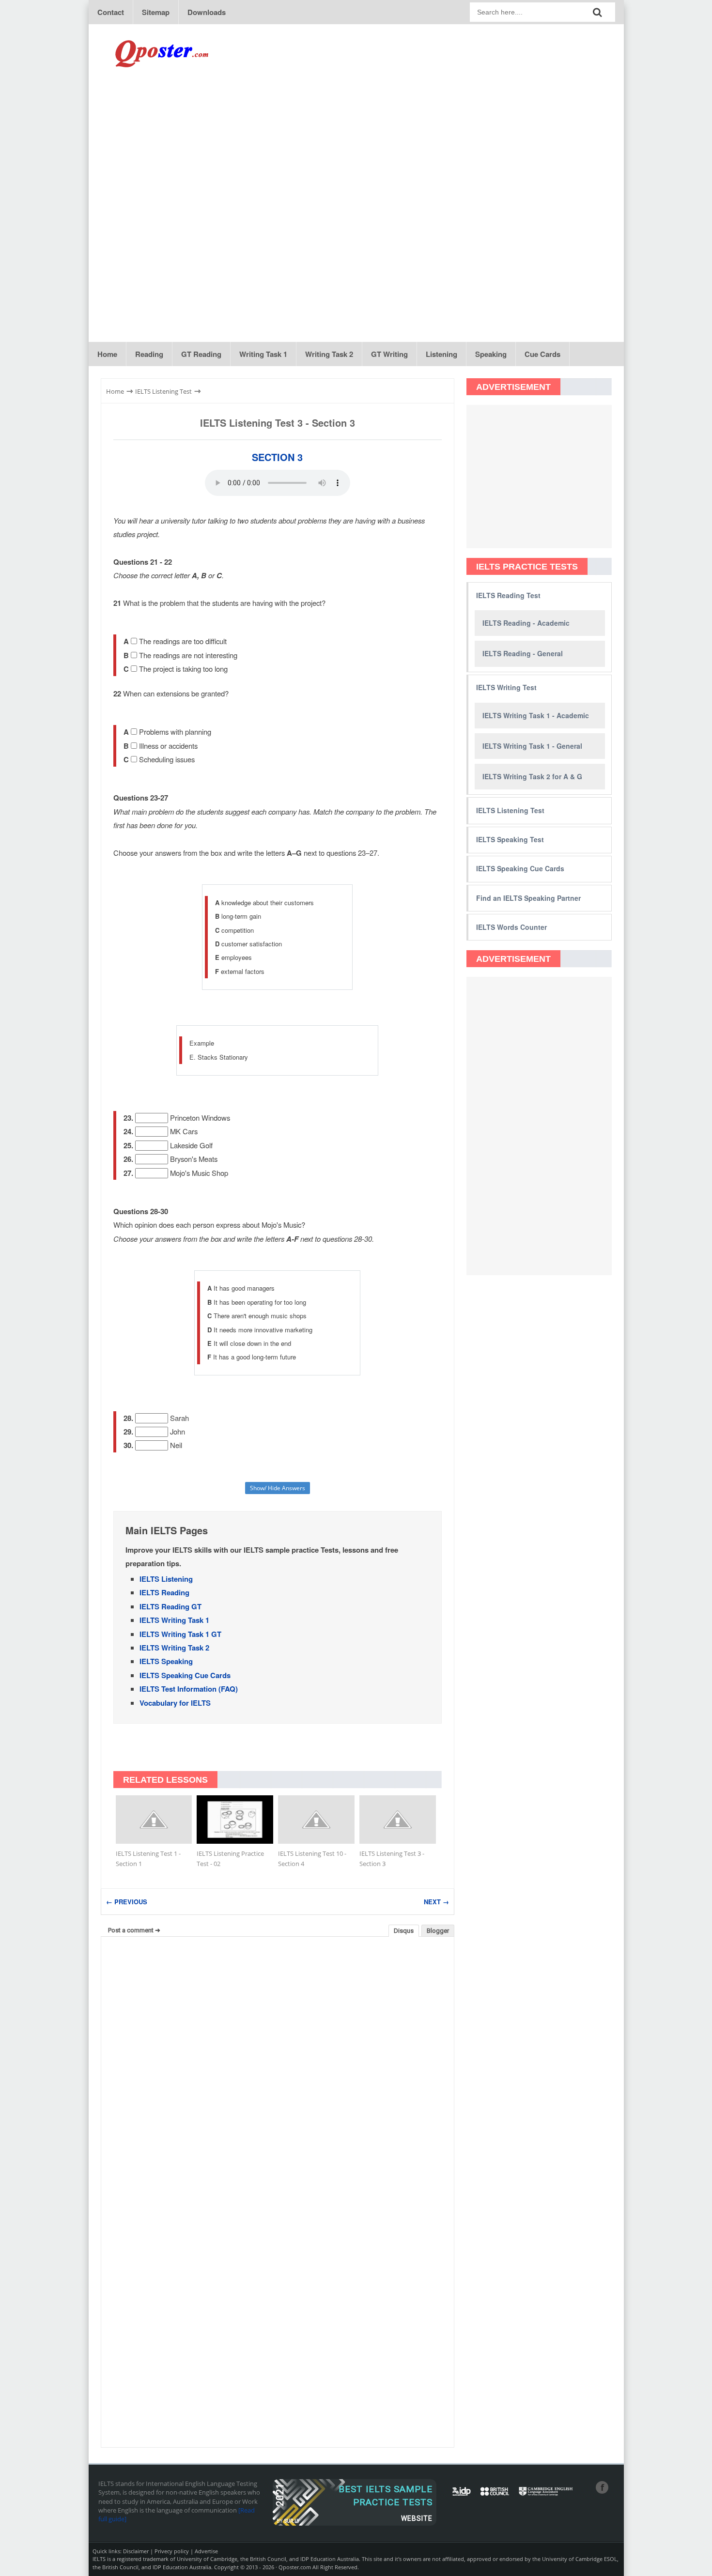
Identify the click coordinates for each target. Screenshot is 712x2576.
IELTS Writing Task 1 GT (180, 1634)
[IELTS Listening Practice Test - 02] (235, 1820)
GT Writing (389, 354)
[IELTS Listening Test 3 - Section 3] (398, 1820)
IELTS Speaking (166, 1661)
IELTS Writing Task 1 (174, 1620)
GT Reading (201, 354)
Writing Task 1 (263, 354)
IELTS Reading (164, 1592)
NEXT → (436, 1902)
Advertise (206, 2551)
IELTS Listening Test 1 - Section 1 (148, 1859)
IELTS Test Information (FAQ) (189, 1689)
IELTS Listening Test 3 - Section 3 (278, 423)
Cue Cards (542, 354)
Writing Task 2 (329, 354)
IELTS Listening (166, 1579)
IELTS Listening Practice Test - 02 (230, 1859)
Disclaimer (136, 2551)
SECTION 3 (277, 457)
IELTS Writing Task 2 (174, 1648)
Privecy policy (172, 2551)
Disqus (404, 1931)
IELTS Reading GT (170, 1606)
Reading (149, 354)
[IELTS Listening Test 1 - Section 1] (154, 1820)
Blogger (438, 1931)
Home (107, 354)
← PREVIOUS (127, 1902)
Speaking (491, 354)
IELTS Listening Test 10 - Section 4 (312, 1859)
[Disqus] (278, 2067)
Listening (441, 354)
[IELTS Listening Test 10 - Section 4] (316, 1820)
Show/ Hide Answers (278, 1488)
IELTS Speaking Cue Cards (185, 1675)
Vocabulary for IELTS (175, 1703)
